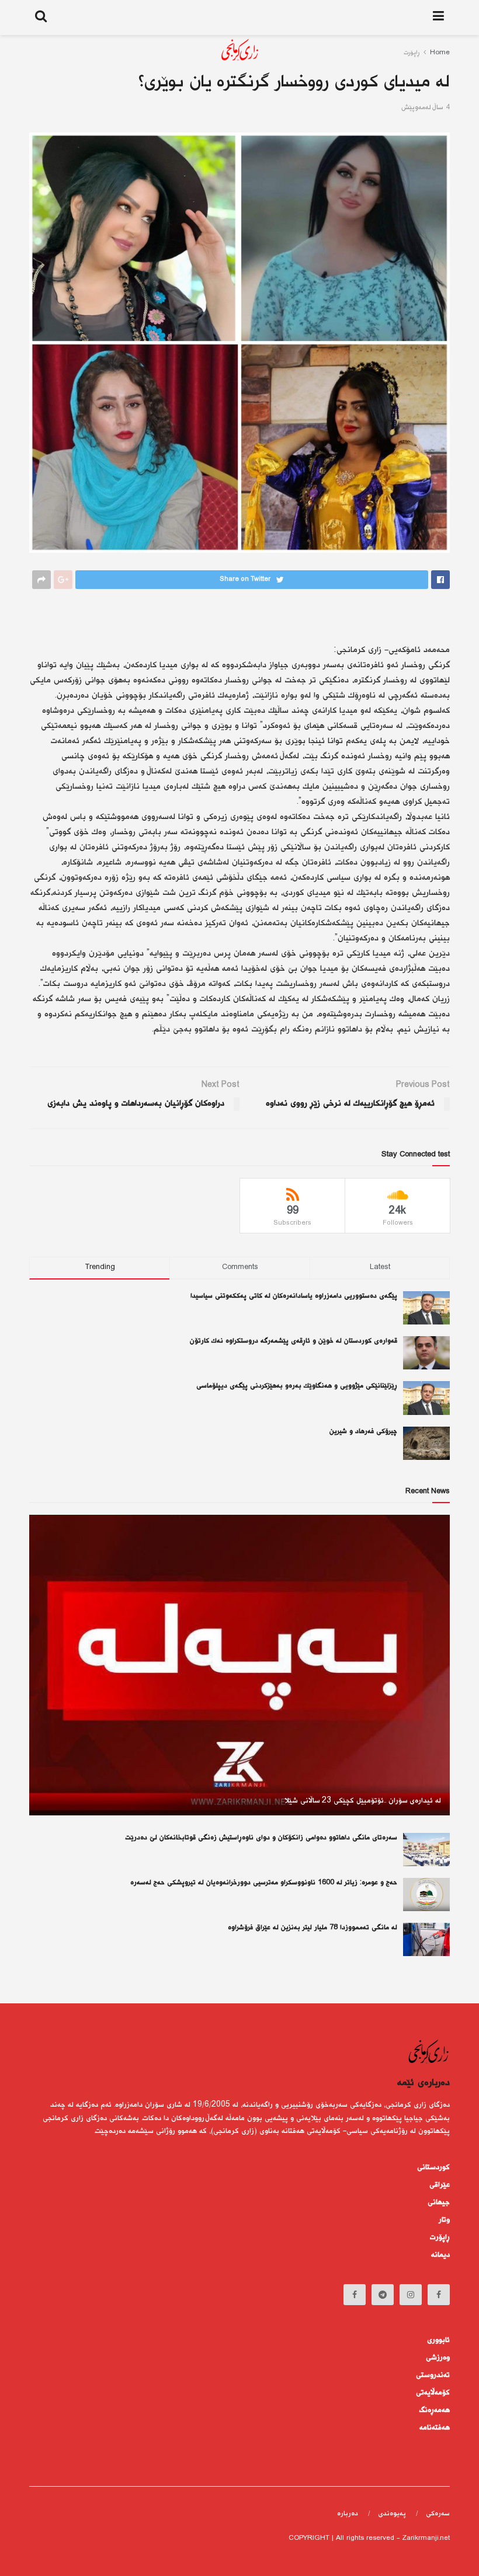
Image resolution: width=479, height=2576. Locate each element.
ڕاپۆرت (440, 2237)
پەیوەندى (392, 2514)
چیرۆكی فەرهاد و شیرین (363, 1432)
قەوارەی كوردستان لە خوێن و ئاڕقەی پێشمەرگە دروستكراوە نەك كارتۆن (294, 1341)
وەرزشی (438, 2358)
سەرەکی (438, 2514)
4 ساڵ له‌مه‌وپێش (426, 108)
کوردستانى (433, 2167)
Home (440, 53)
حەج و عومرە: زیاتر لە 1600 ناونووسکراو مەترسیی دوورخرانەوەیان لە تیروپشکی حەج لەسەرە (264, 1883)
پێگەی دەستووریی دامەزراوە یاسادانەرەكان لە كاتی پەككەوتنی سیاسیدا (294, 1296)
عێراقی (440, 2185)
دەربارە (348, 2514)
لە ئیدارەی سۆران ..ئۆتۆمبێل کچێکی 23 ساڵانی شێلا (363, 1801)
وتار (444, 2220)
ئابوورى (438, 2340)
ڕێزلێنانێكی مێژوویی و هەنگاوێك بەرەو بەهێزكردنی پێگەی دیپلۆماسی (297, 1386)
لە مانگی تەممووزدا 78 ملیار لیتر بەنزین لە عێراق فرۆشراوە (313, 1928)
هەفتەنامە (435, 2428)
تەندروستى (433, 2375)
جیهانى (439, 2202)
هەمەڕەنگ (435, 2410)
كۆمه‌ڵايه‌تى (433, 2393)
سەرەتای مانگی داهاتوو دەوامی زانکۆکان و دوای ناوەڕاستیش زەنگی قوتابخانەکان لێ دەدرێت (261, 1838)
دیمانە (440, 2255)
